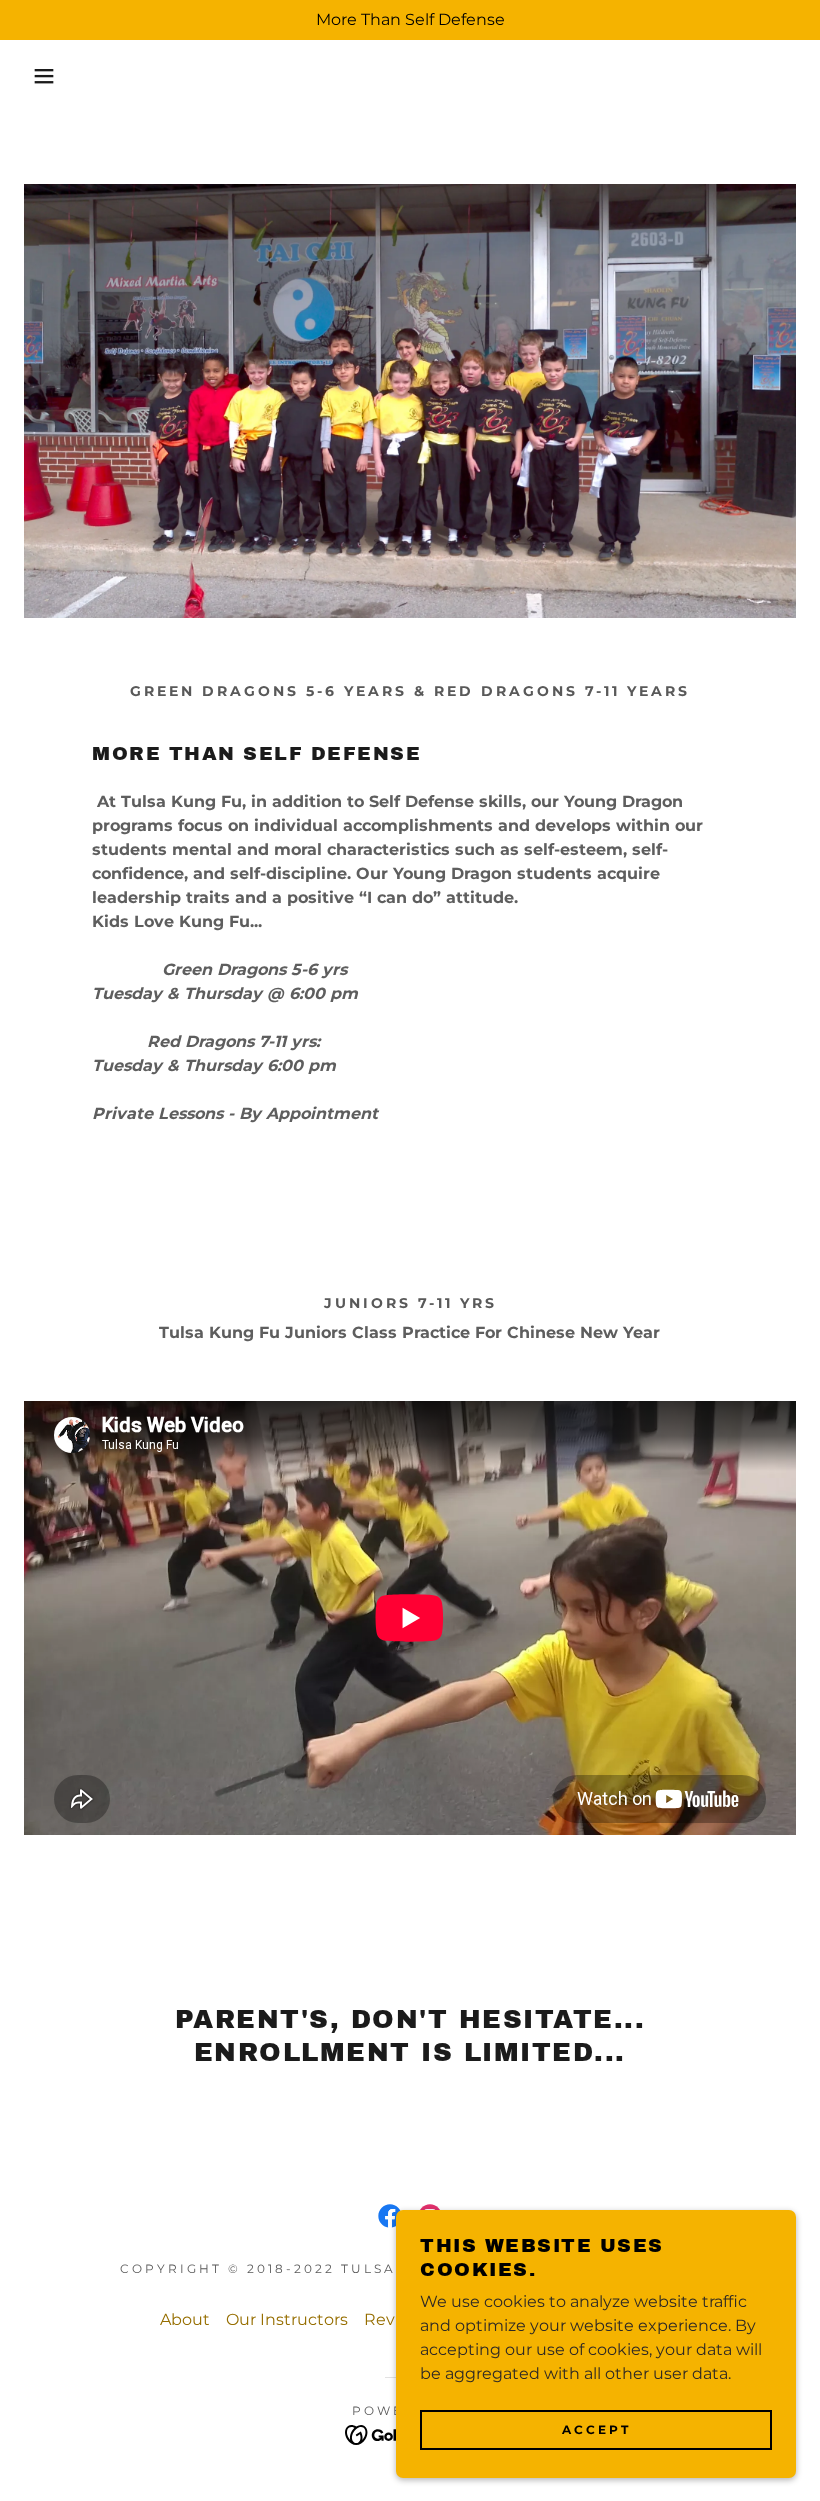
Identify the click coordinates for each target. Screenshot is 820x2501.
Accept (596, 2429)
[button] (41, 76)
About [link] (185, 2319)
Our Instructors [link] (287, 2319)
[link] (390, 2216)
